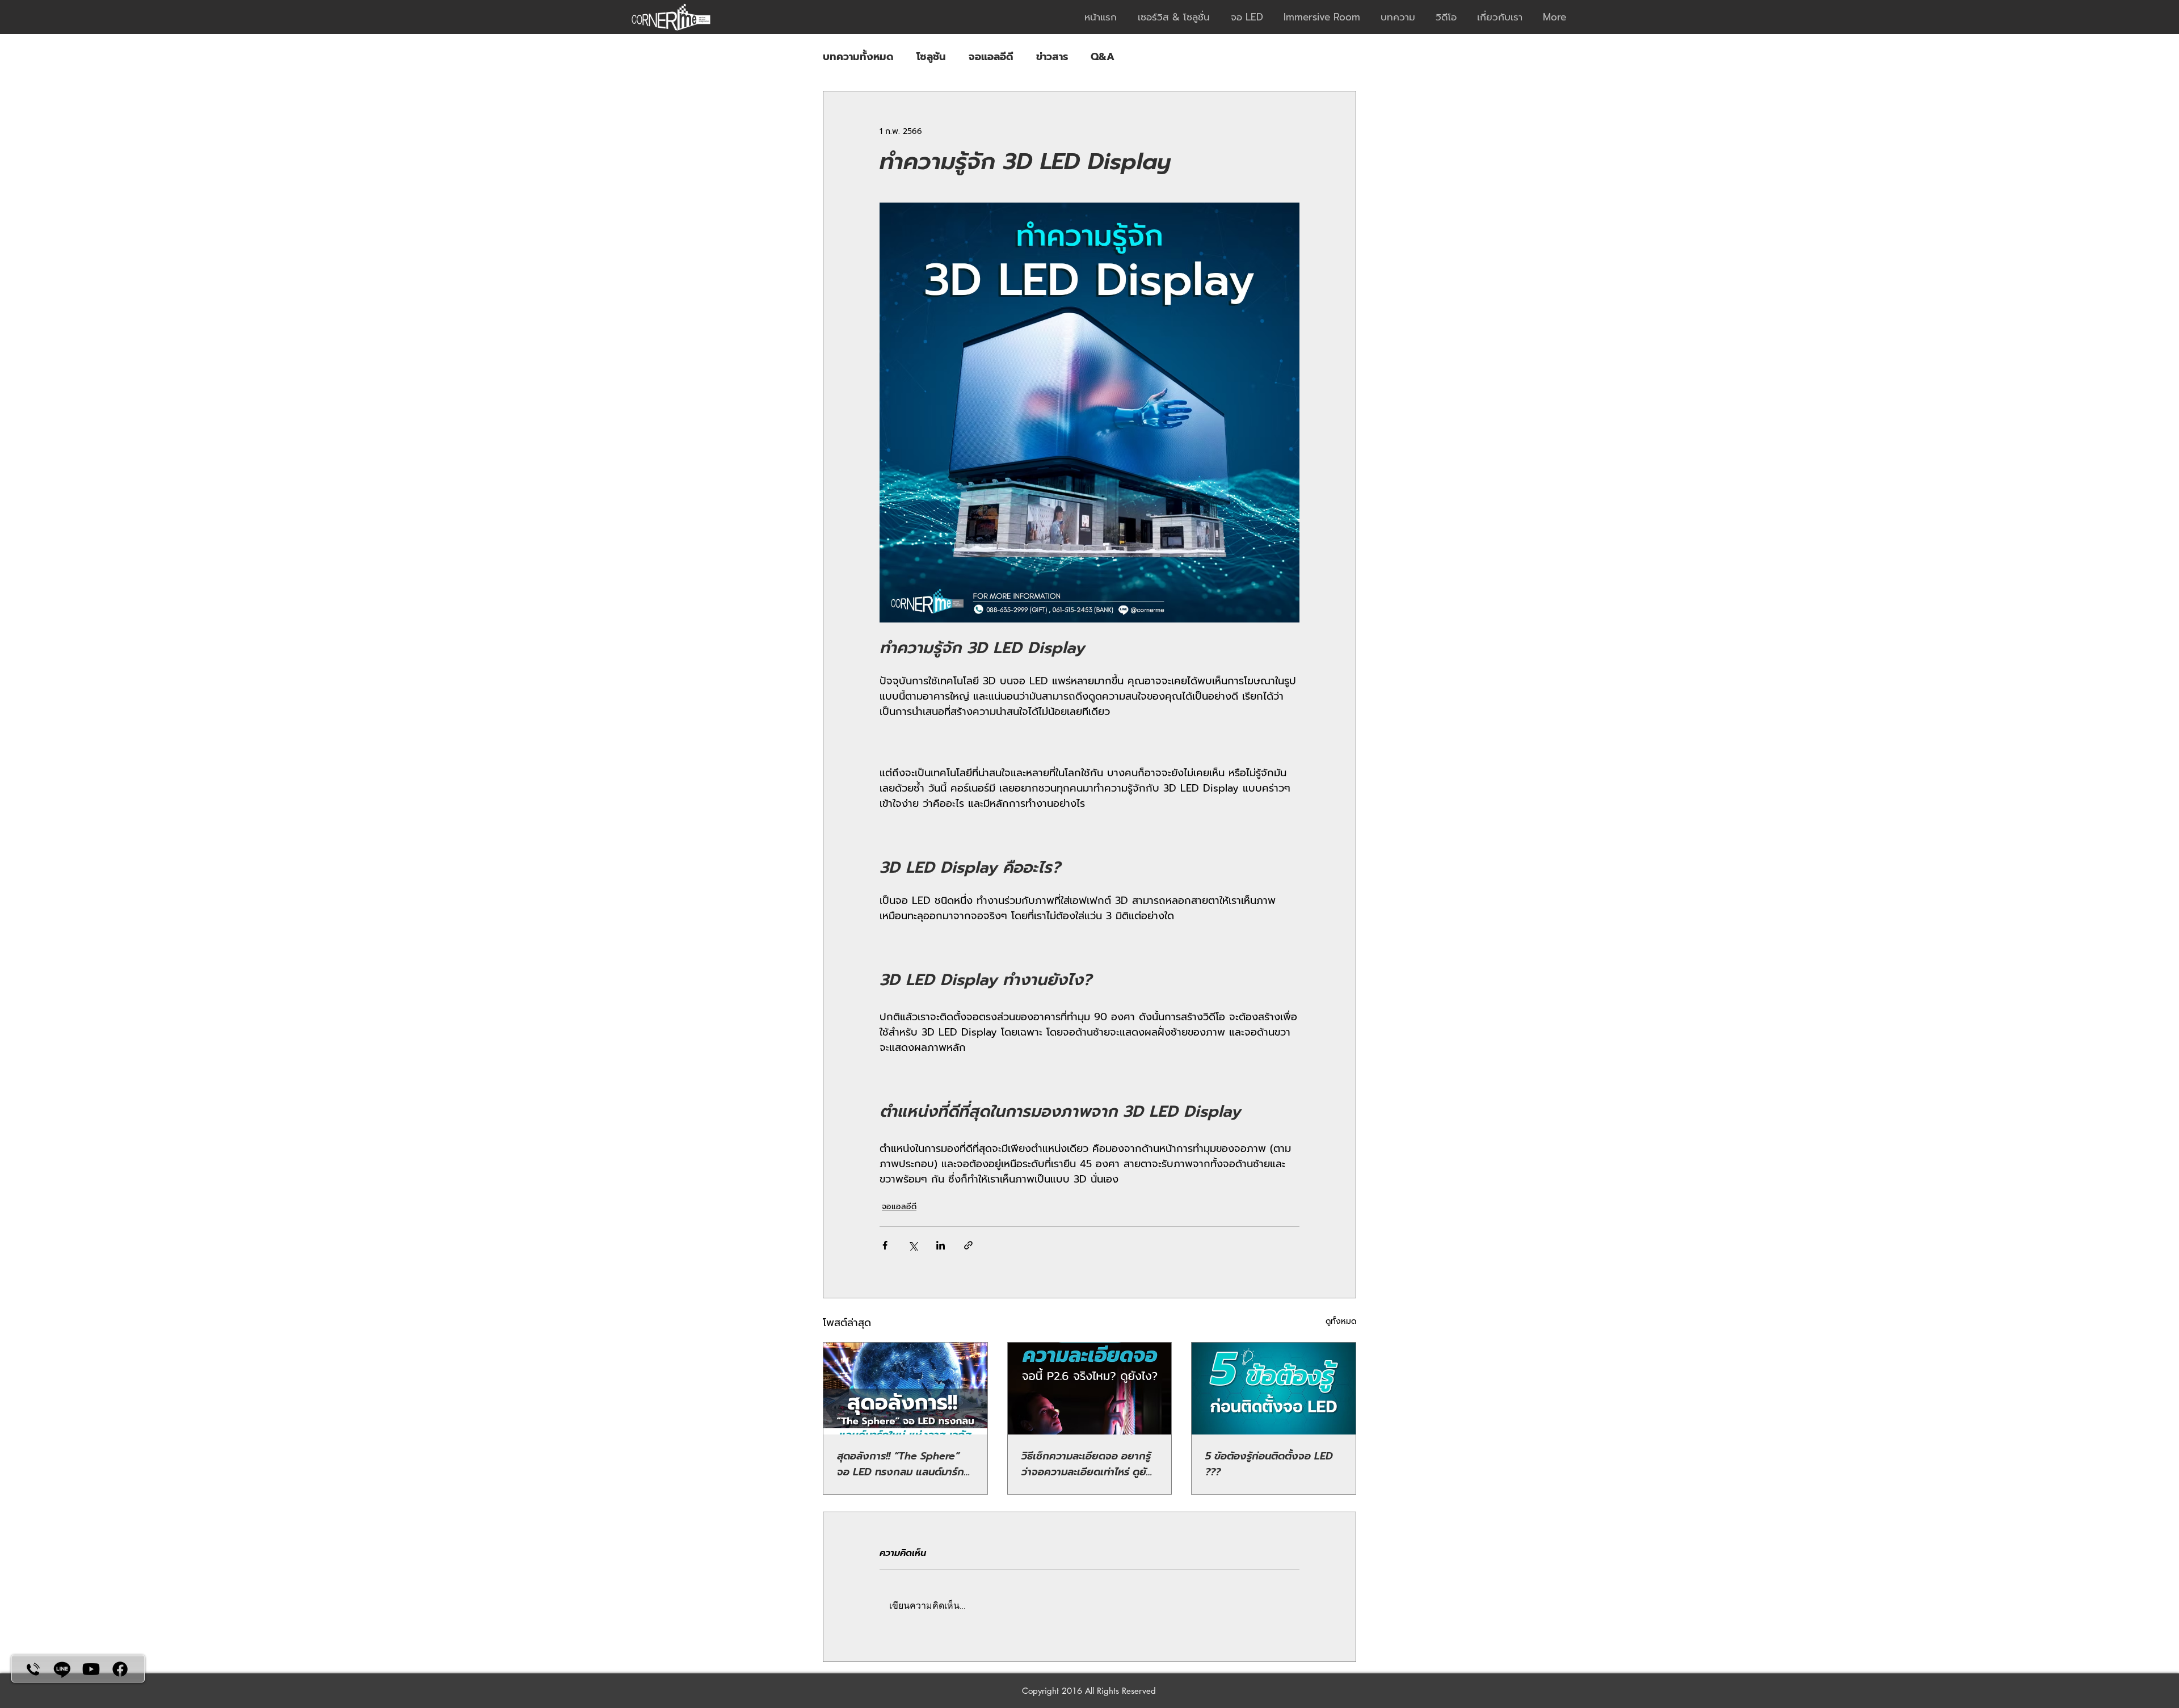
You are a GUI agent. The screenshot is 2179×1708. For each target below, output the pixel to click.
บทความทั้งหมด (858, 57)
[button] (1176, 17)
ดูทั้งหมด (1341, 1321)
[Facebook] (120, 1669)
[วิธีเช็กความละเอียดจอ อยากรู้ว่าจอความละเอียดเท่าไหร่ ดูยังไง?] (1090, 1389)
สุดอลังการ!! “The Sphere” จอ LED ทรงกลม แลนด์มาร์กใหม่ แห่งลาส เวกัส (901, 1464)
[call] (33, 1669)
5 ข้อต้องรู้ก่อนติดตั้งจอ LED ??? (1269, 1464)
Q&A (1103, 57)
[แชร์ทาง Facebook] (885, 1245)
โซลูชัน (931, 57)
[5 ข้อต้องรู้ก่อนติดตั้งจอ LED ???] (1274, 1389)
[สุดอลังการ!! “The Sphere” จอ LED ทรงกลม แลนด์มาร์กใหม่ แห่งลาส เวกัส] (905, 1389)
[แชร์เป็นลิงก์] (968, 1245)
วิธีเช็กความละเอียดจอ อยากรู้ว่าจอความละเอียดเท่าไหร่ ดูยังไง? (1087, 1464)
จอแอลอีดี (991, 57)
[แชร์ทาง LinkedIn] (941, 1245)
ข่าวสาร (1052, 57)
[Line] (62, 1669)
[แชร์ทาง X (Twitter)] (913, 1245)
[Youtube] (91, 1669)
